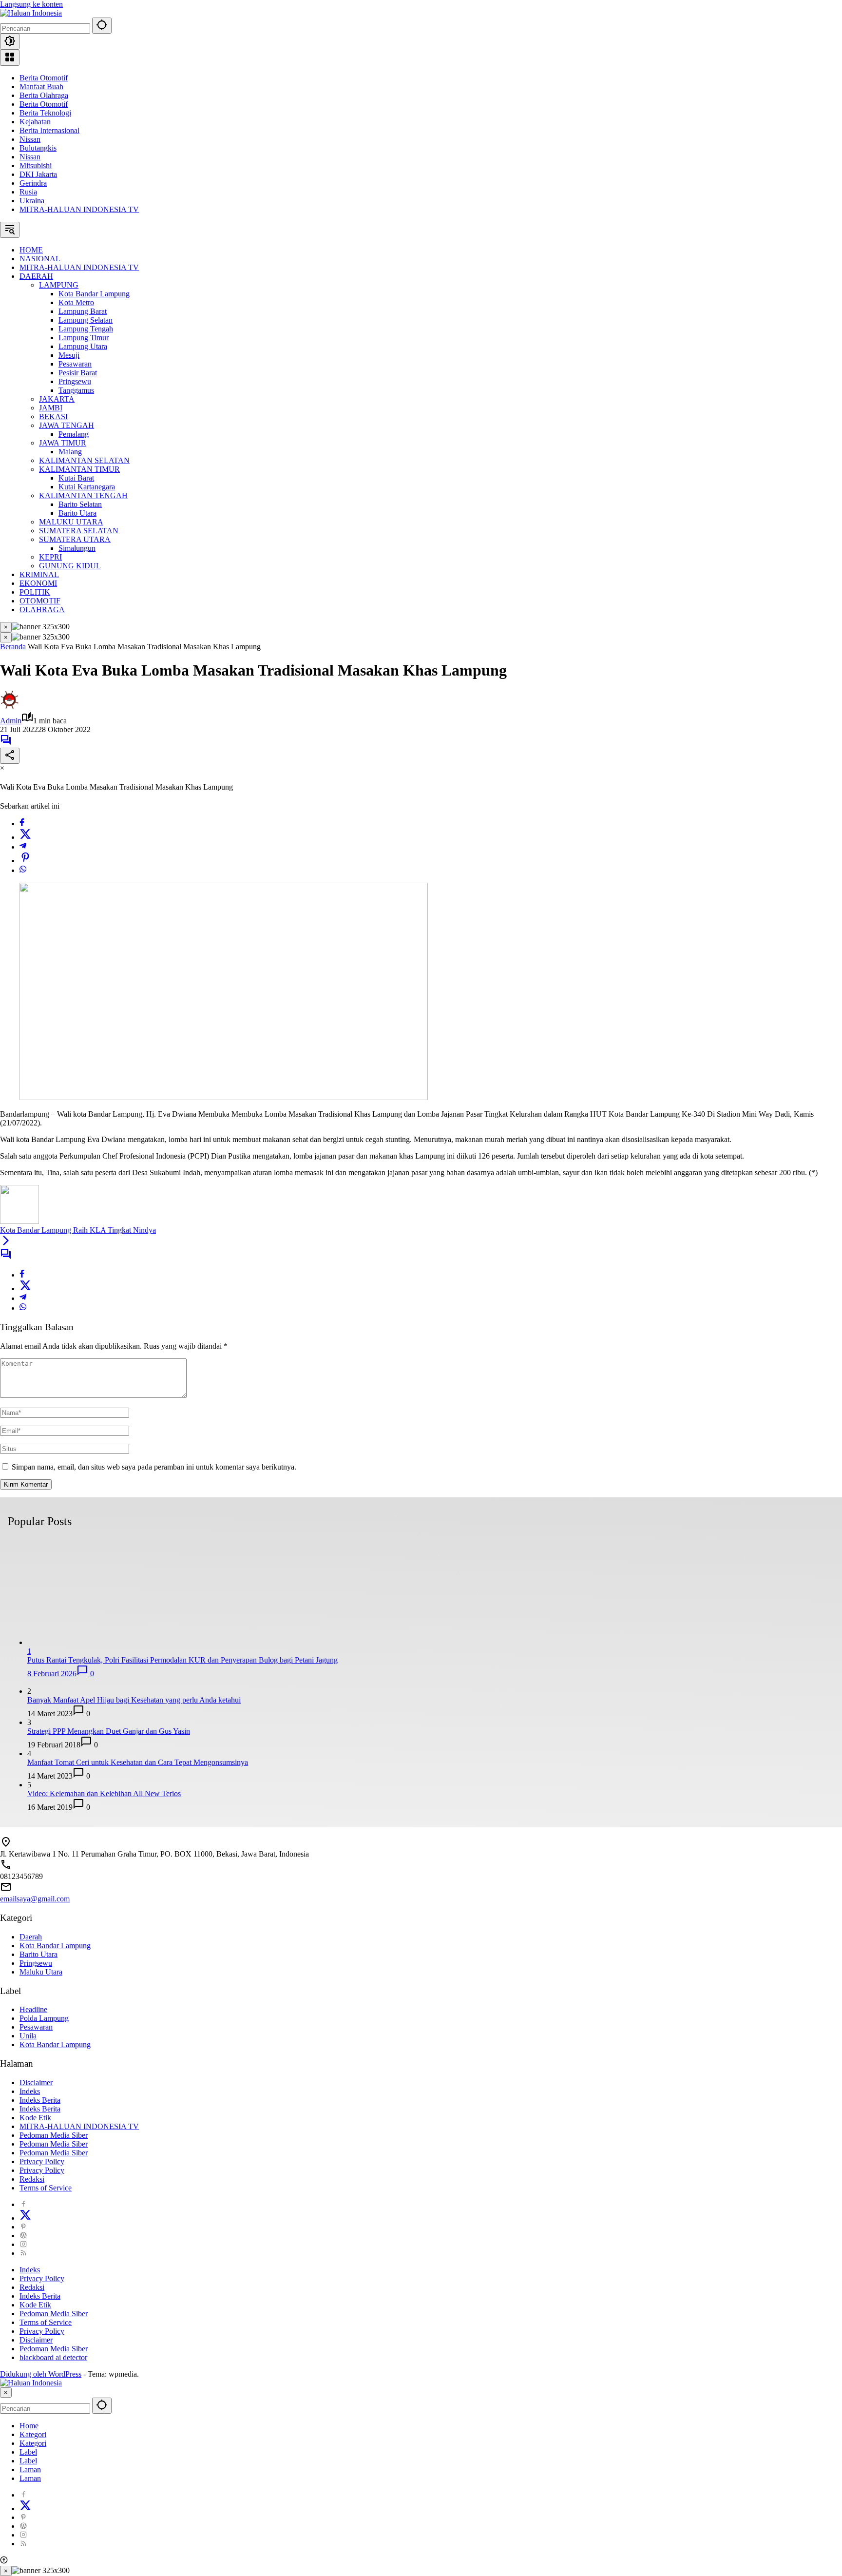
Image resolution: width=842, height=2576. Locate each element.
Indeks (30, 2091)
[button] (102, 26)
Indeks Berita (40, 2100)
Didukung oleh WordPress (41, 2374)
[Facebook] (22, 823)
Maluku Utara (41, 1972)
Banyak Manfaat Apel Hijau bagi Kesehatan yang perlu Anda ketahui (134, 1700)
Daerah (31, 1937)
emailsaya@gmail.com (35, 1899)
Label (28, 2452)
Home (29, 2426)
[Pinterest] (23, 2227)
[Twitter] (25, 837)
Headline (33, 2009)
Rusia (28, 192)
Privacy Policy (42, 2161)
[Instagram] (23, 2244)
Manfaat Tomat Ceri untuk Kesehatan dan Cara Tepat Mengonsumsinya (138, 1762)
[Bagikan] (10, 756)
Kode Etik (35, 2118)
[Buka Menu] (10, 58)
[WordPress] (23, 2236)
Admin (11, 721)
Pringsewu (36, 1963)
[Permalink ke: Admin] (10, 707)
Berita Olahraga (44, 95)
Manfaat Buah (41, 87)
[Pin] (25, 861)
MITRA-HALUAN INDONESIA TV (79, 209)
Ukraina (32, 201)
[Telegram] (23, 847)
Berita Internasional (49, 130)
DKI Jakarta (38, 174)
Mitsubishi (36, 165)
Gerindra (33, 183)
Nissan (30, 139)
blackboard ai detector (53, 2357)
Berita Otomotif (44, 78)
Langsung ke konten (31, 4)
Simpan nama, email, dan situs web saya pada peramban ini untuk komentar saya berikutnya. (154, 1467)
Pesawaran (36, 2027)
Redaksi (32, 2179)
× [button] (6, 2392)
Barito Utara (38, 1954)
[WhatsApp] (23, 870)
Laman (30, 2469)
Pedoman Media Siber (54, 2135)
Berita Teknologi (45, 113)
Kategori (33, 2434)
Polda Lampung (44, 2018)
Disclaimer (36, 2082)
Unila (28, 2036)
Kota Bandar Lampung (55, 1946)
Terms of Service (46, 2188)
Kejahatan (35, 122)
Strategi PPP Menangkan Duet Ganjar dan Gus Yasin (109, 1731)
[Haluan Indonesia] (31, 13)
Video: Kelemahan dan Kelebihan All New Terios (104, 1793)
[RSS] (23, 2253)
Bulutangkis (38, 148)
